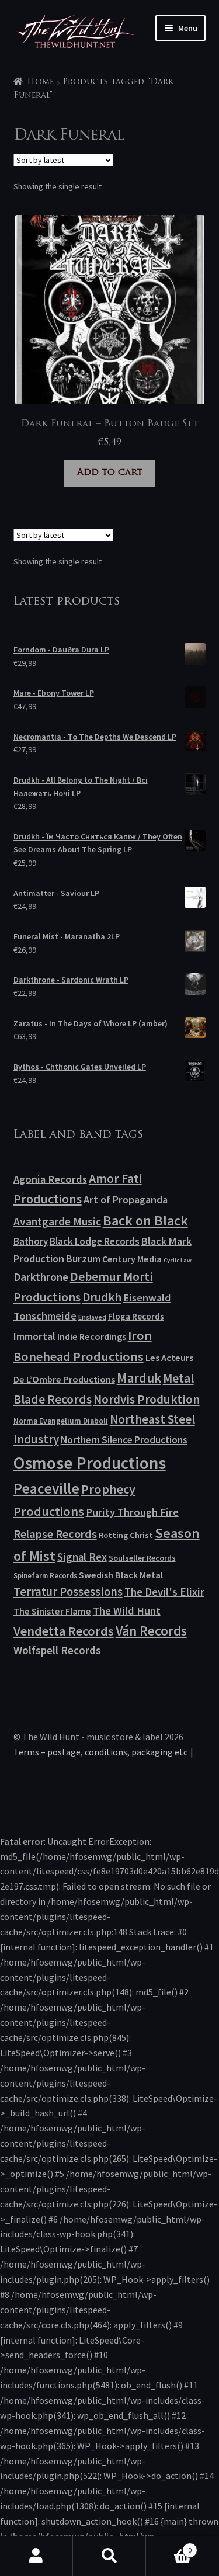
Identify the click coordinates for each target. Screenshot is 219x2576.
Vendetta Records (64, 1631)
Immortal (34, 1336)
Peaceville (46, 1488)
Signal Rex (82, 1557)
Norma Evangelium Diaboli (61, 1421)
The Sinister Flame (52, 1611)
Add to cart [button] (110, 473)
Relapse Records (55, 1534)
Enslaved (92, 1317)
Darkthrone (41, 1277)
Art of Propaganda (126, 1200)
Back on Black (145, 1221)
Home (40, 82)
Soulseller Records (142, 1558)
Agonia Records (50, 1179)
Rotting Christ (126, 1535)
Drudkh (102, 1297)
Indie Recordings (92, 1336)
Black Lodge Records (95, 1241)
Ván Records (151, 1631)
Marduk (139, 1378)
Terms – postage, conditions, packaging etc (100, 1752)
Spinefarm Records (45, 1575)
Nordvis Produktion (147, 1399)
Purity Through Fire (132, 1512)
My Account (36, 2556)
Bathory (31, 1241)
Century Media (132, 1259)
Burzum (83, 1259)
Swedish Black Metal (121, 1575)
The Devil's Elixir (164, 1592)
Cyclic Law (178, 1260)
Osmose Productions (90, 1463)
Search (109, 2556)
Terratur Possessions (68, 1592)
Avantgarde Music (57, 1221)
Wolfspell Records (57, 1650)
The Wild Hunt (127, 1611)
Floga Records (136, 1316)
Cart (169, 2546)
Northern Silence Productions (124, 1440)
